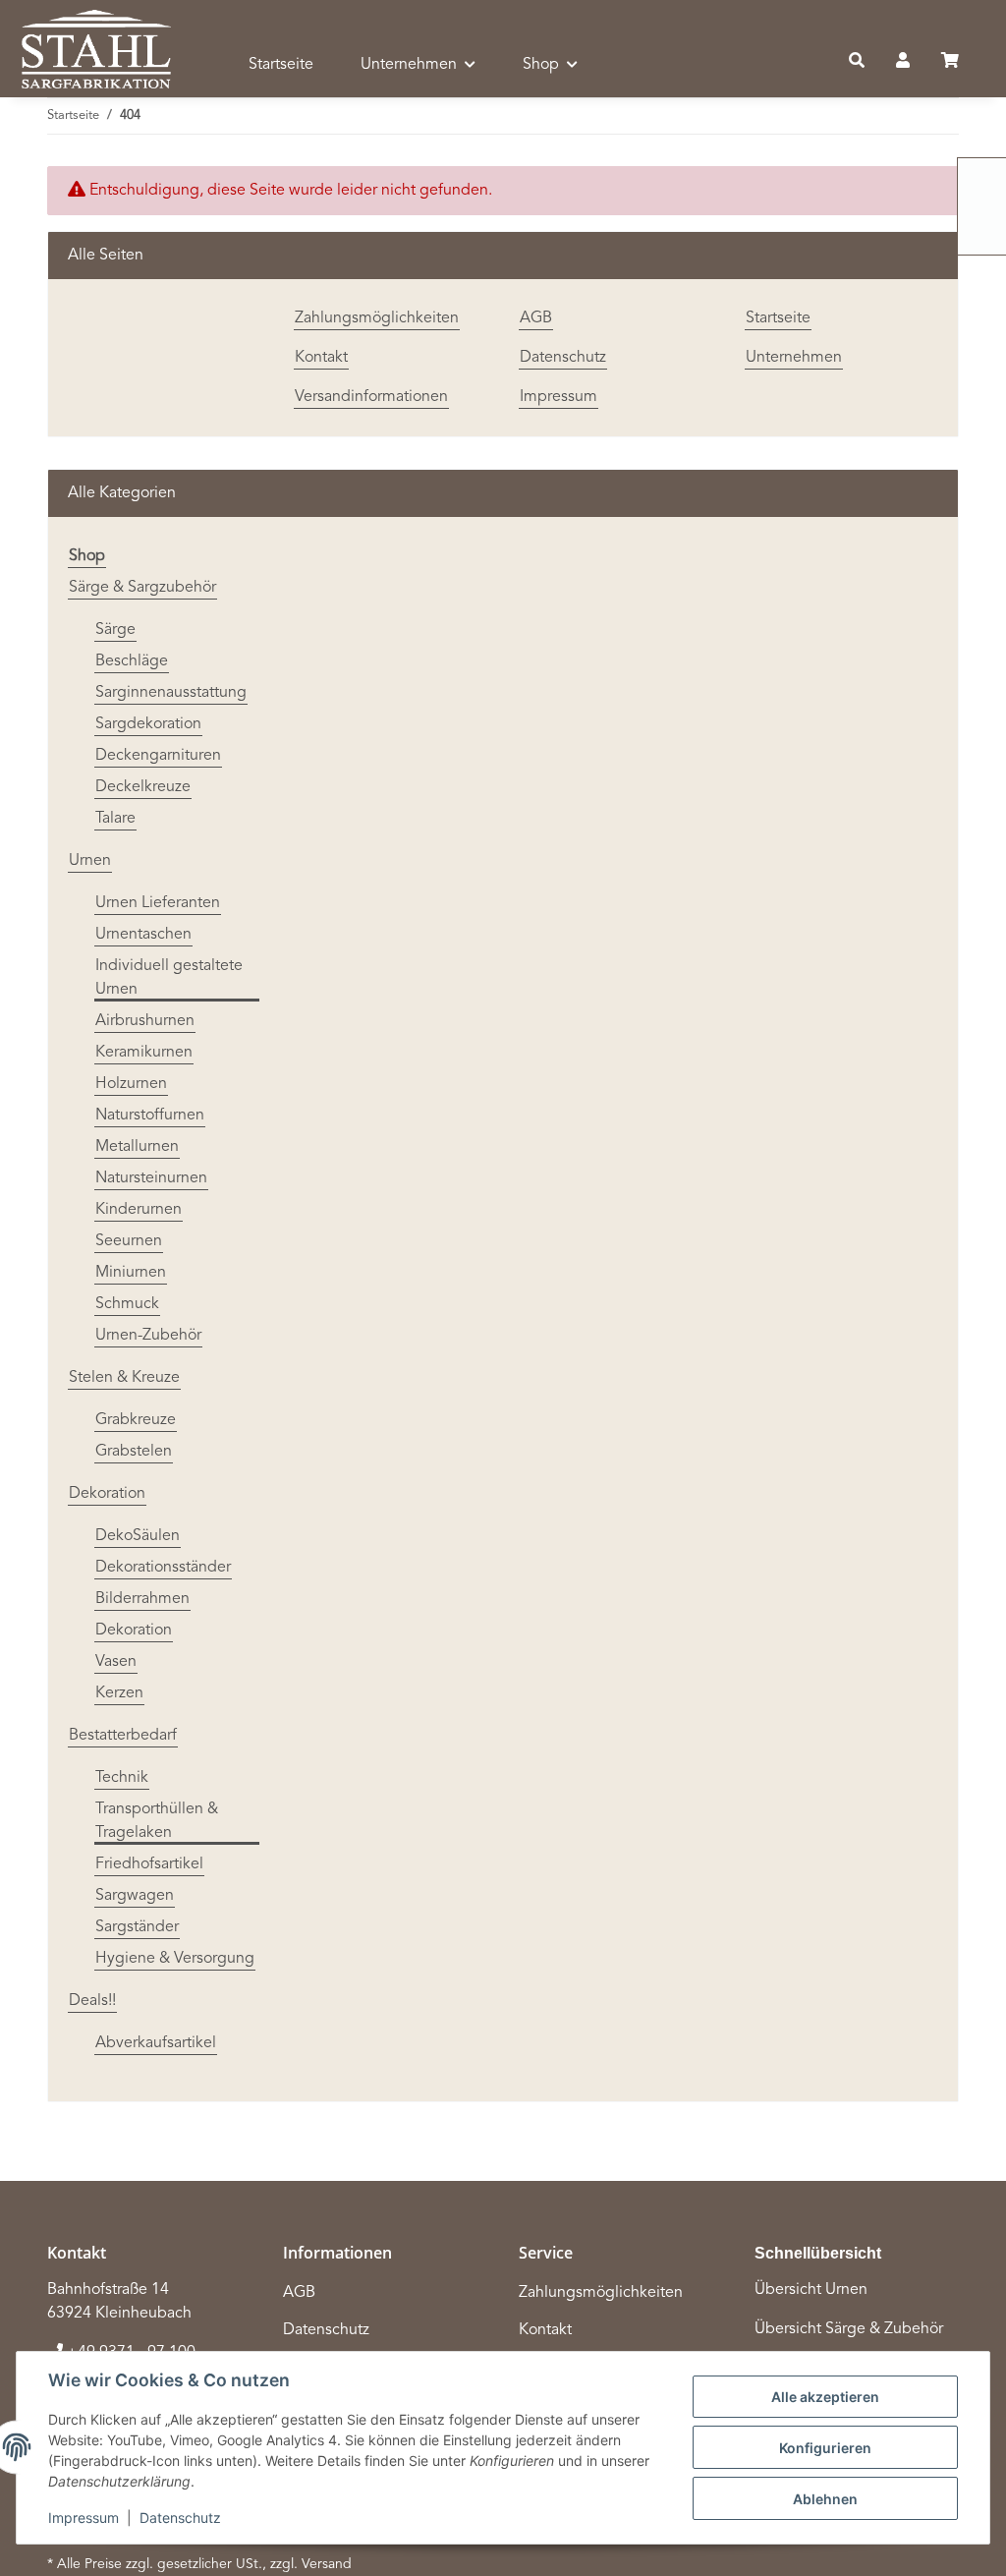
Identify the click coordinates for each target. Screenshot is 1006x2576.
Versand (327, 2564)
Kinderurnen (139, 1210)
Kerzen (119, 1693)
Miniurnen (131, 1273)
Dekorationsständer (163, 1568)
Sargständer (137, 1927)
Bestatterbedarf (123, 1736)
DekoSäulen (138, 1536)
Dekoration (107, 1494)
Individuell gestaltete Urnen (169, 978)
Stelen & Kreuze (124, 1378)
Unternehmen (794, 358)
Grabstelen (134, 1452)
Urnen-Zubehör (148, 1336)
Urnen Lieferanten (158, 903)
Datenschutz (180, 2518)
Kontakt (321, 358)
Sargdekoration (148, 724)
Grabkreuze (136, 1420)
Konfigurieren (825, 2448)
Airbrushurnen (145, 1021)
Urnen (90, 861)
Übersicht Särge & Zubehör (849, 2329)
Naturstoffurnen (150, 1116)
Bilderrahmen (142, 1599)
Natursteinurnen (151, 1178)
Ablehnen (825, 2499)
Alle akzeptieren (825, 2397)
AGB (536, 318)
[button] (857, 62)
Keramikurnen (144, 1053)
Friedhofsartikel (149, 1864)
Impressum (84, 2518)
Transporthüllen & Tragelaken (157, 1821)
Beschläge (132, 661)
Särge (115, 630)
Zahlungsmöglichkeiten (377, 318)
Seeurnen (129, 1241)
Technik (122, 1778)
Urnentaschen (143, 935)
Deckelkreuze (143, 787)
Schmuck (127, 1304)
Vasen (116, 1662)
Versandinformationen (371, 397)
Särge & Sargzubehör (142, 588)
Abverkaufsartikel (156, 2043)
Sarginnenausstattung (171, 693)
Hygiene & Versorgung (175, 1959)
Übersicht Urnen (811, 2290)
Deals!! (92, 2001)
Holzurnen (131, 1084)
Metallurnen (137, 1147)
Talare (115, 819)
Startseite (281, 65)
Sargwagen (135, 1896)
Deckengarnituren (158, 756)
